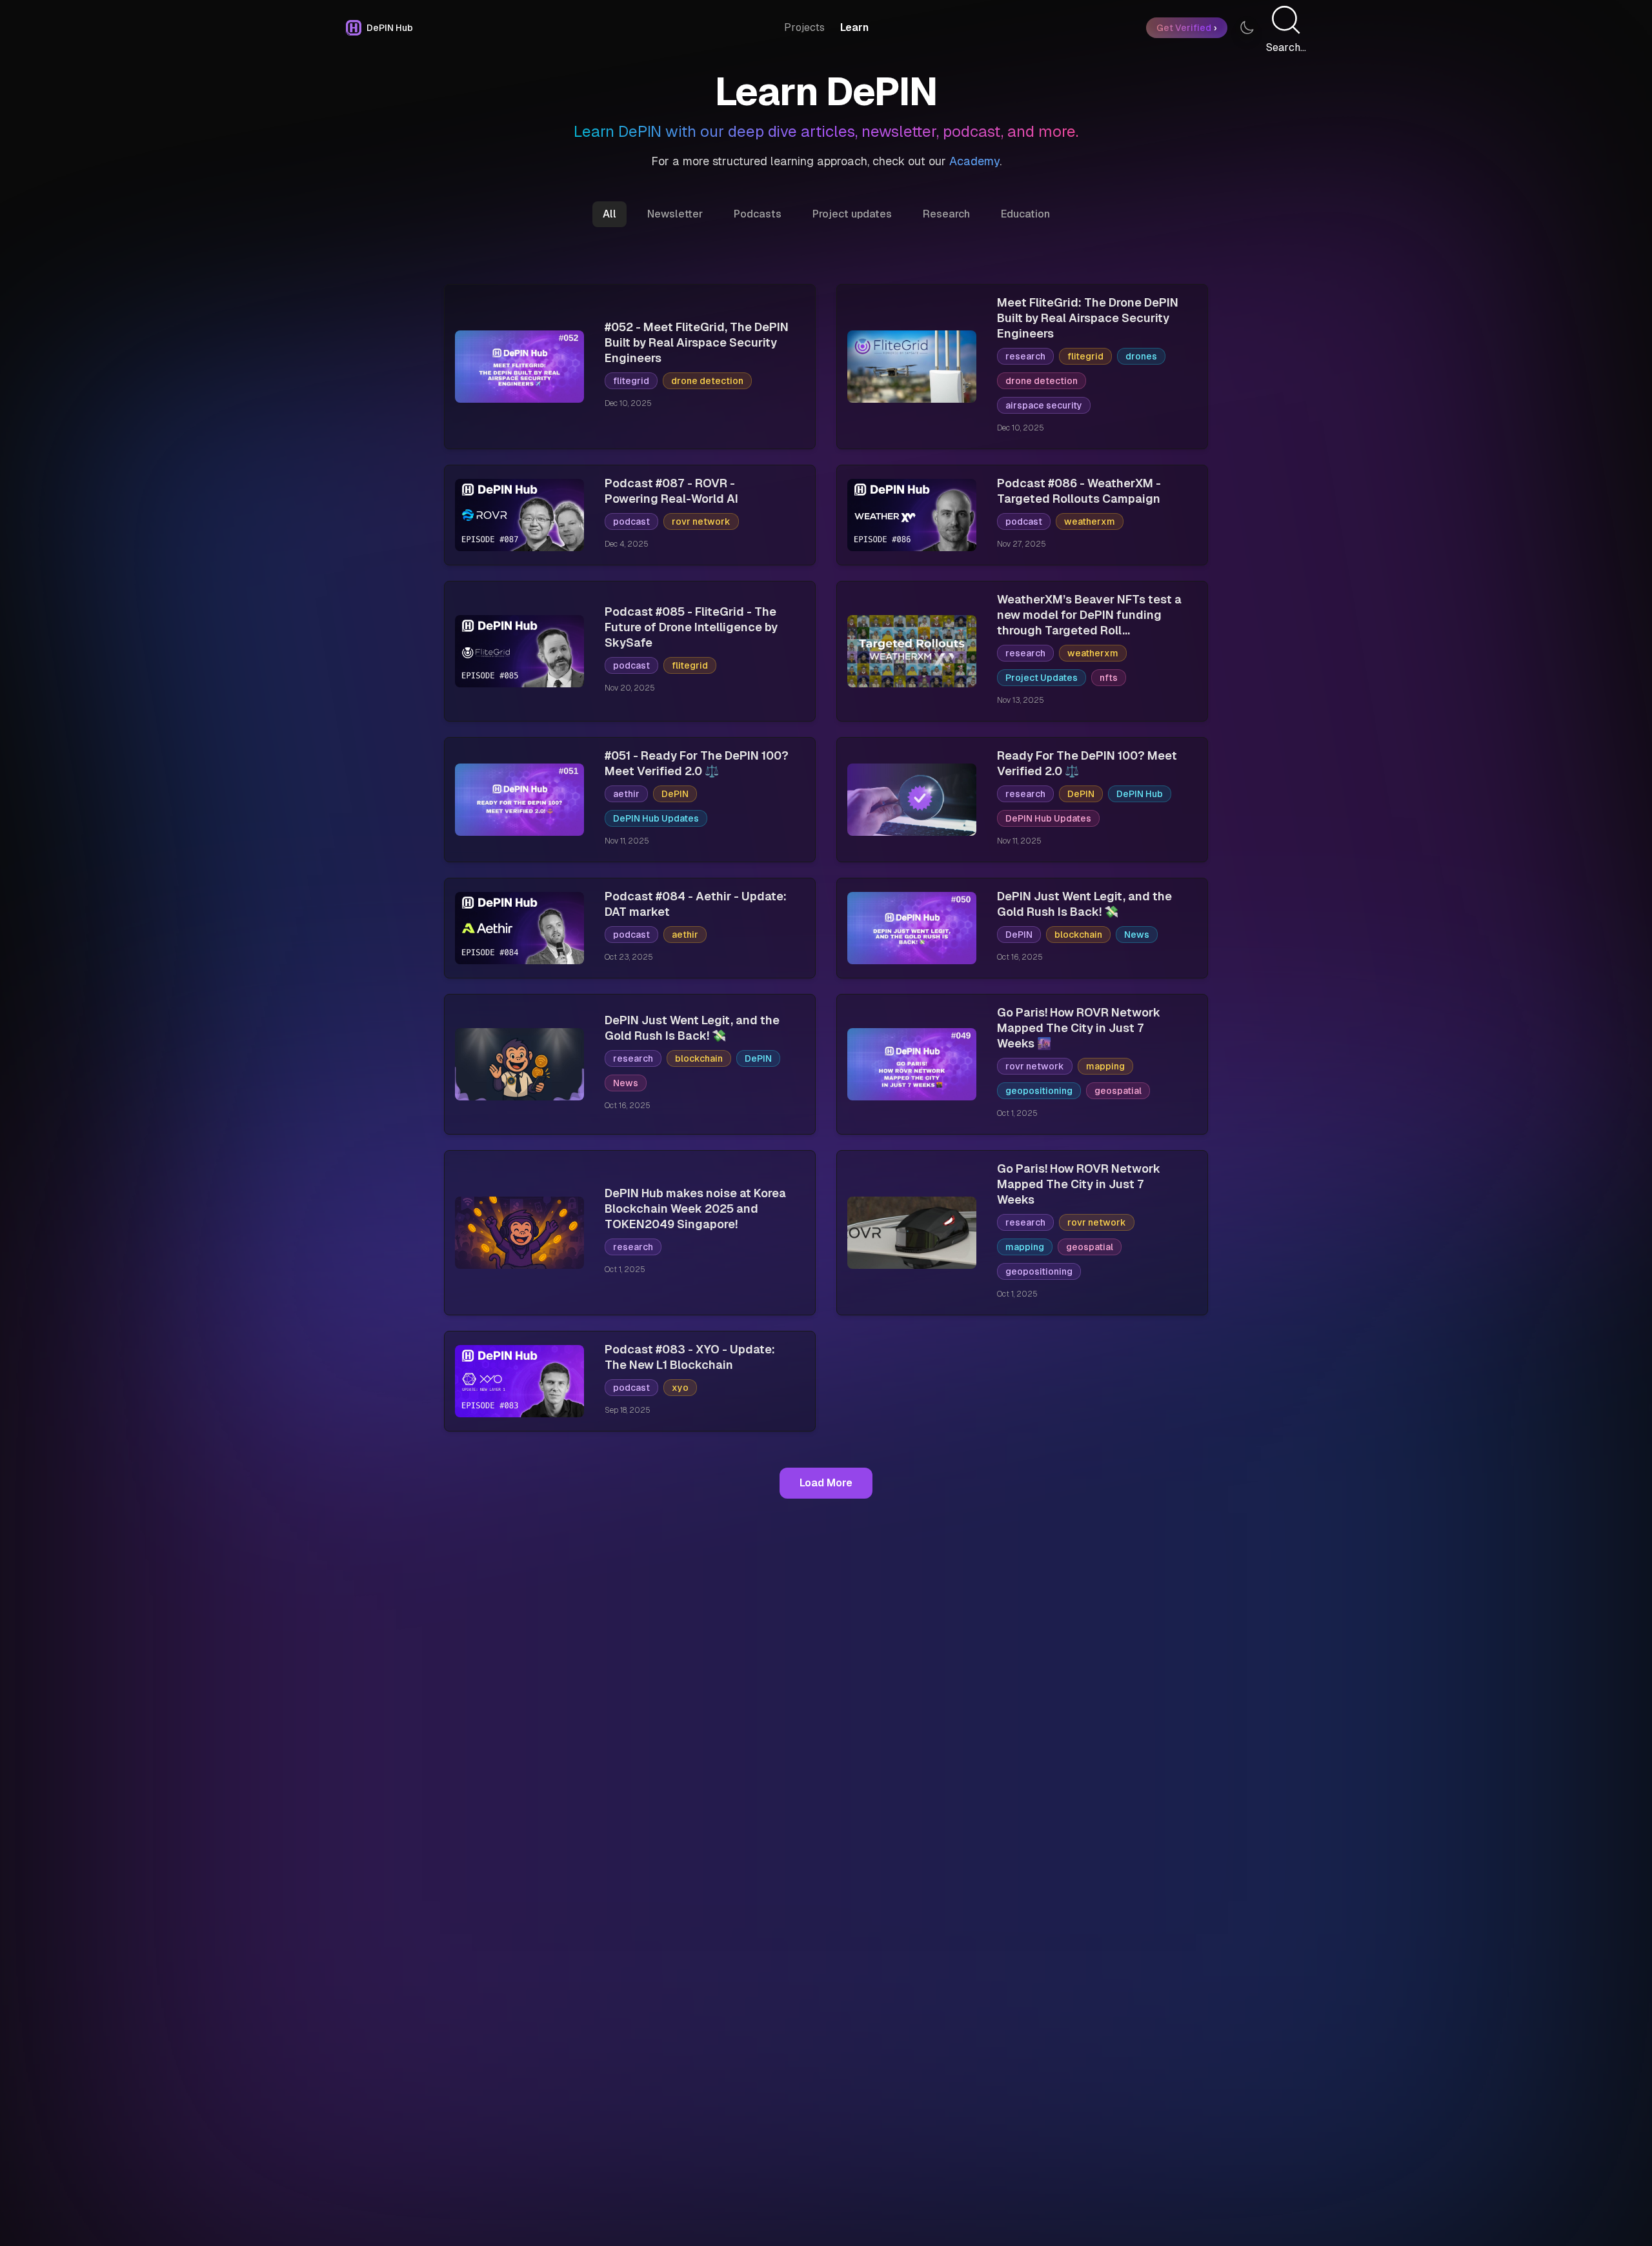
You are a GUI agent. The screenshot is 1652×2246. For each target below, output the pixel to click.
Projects (804, 27)
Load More (826, 1483)
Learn (854, 27)
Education (1025, 214)
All (609, 214)
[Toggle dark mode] (1247, 28)
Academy (974, 161)
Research (946, 214)
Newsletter (675, 214)
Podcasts (758, 214)
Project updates (852, 214)
